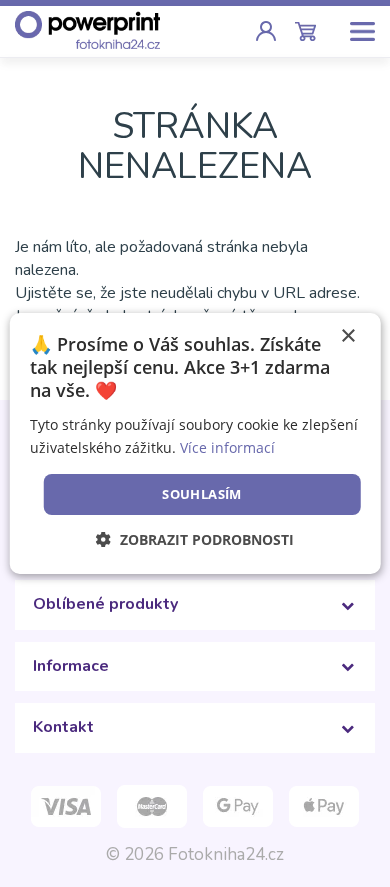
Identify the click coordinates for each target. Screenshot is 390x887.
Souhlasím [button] (202, 494)
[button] (195, 539)
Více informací (227, 447)
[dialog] (195, 444)
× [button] (347, 336)
